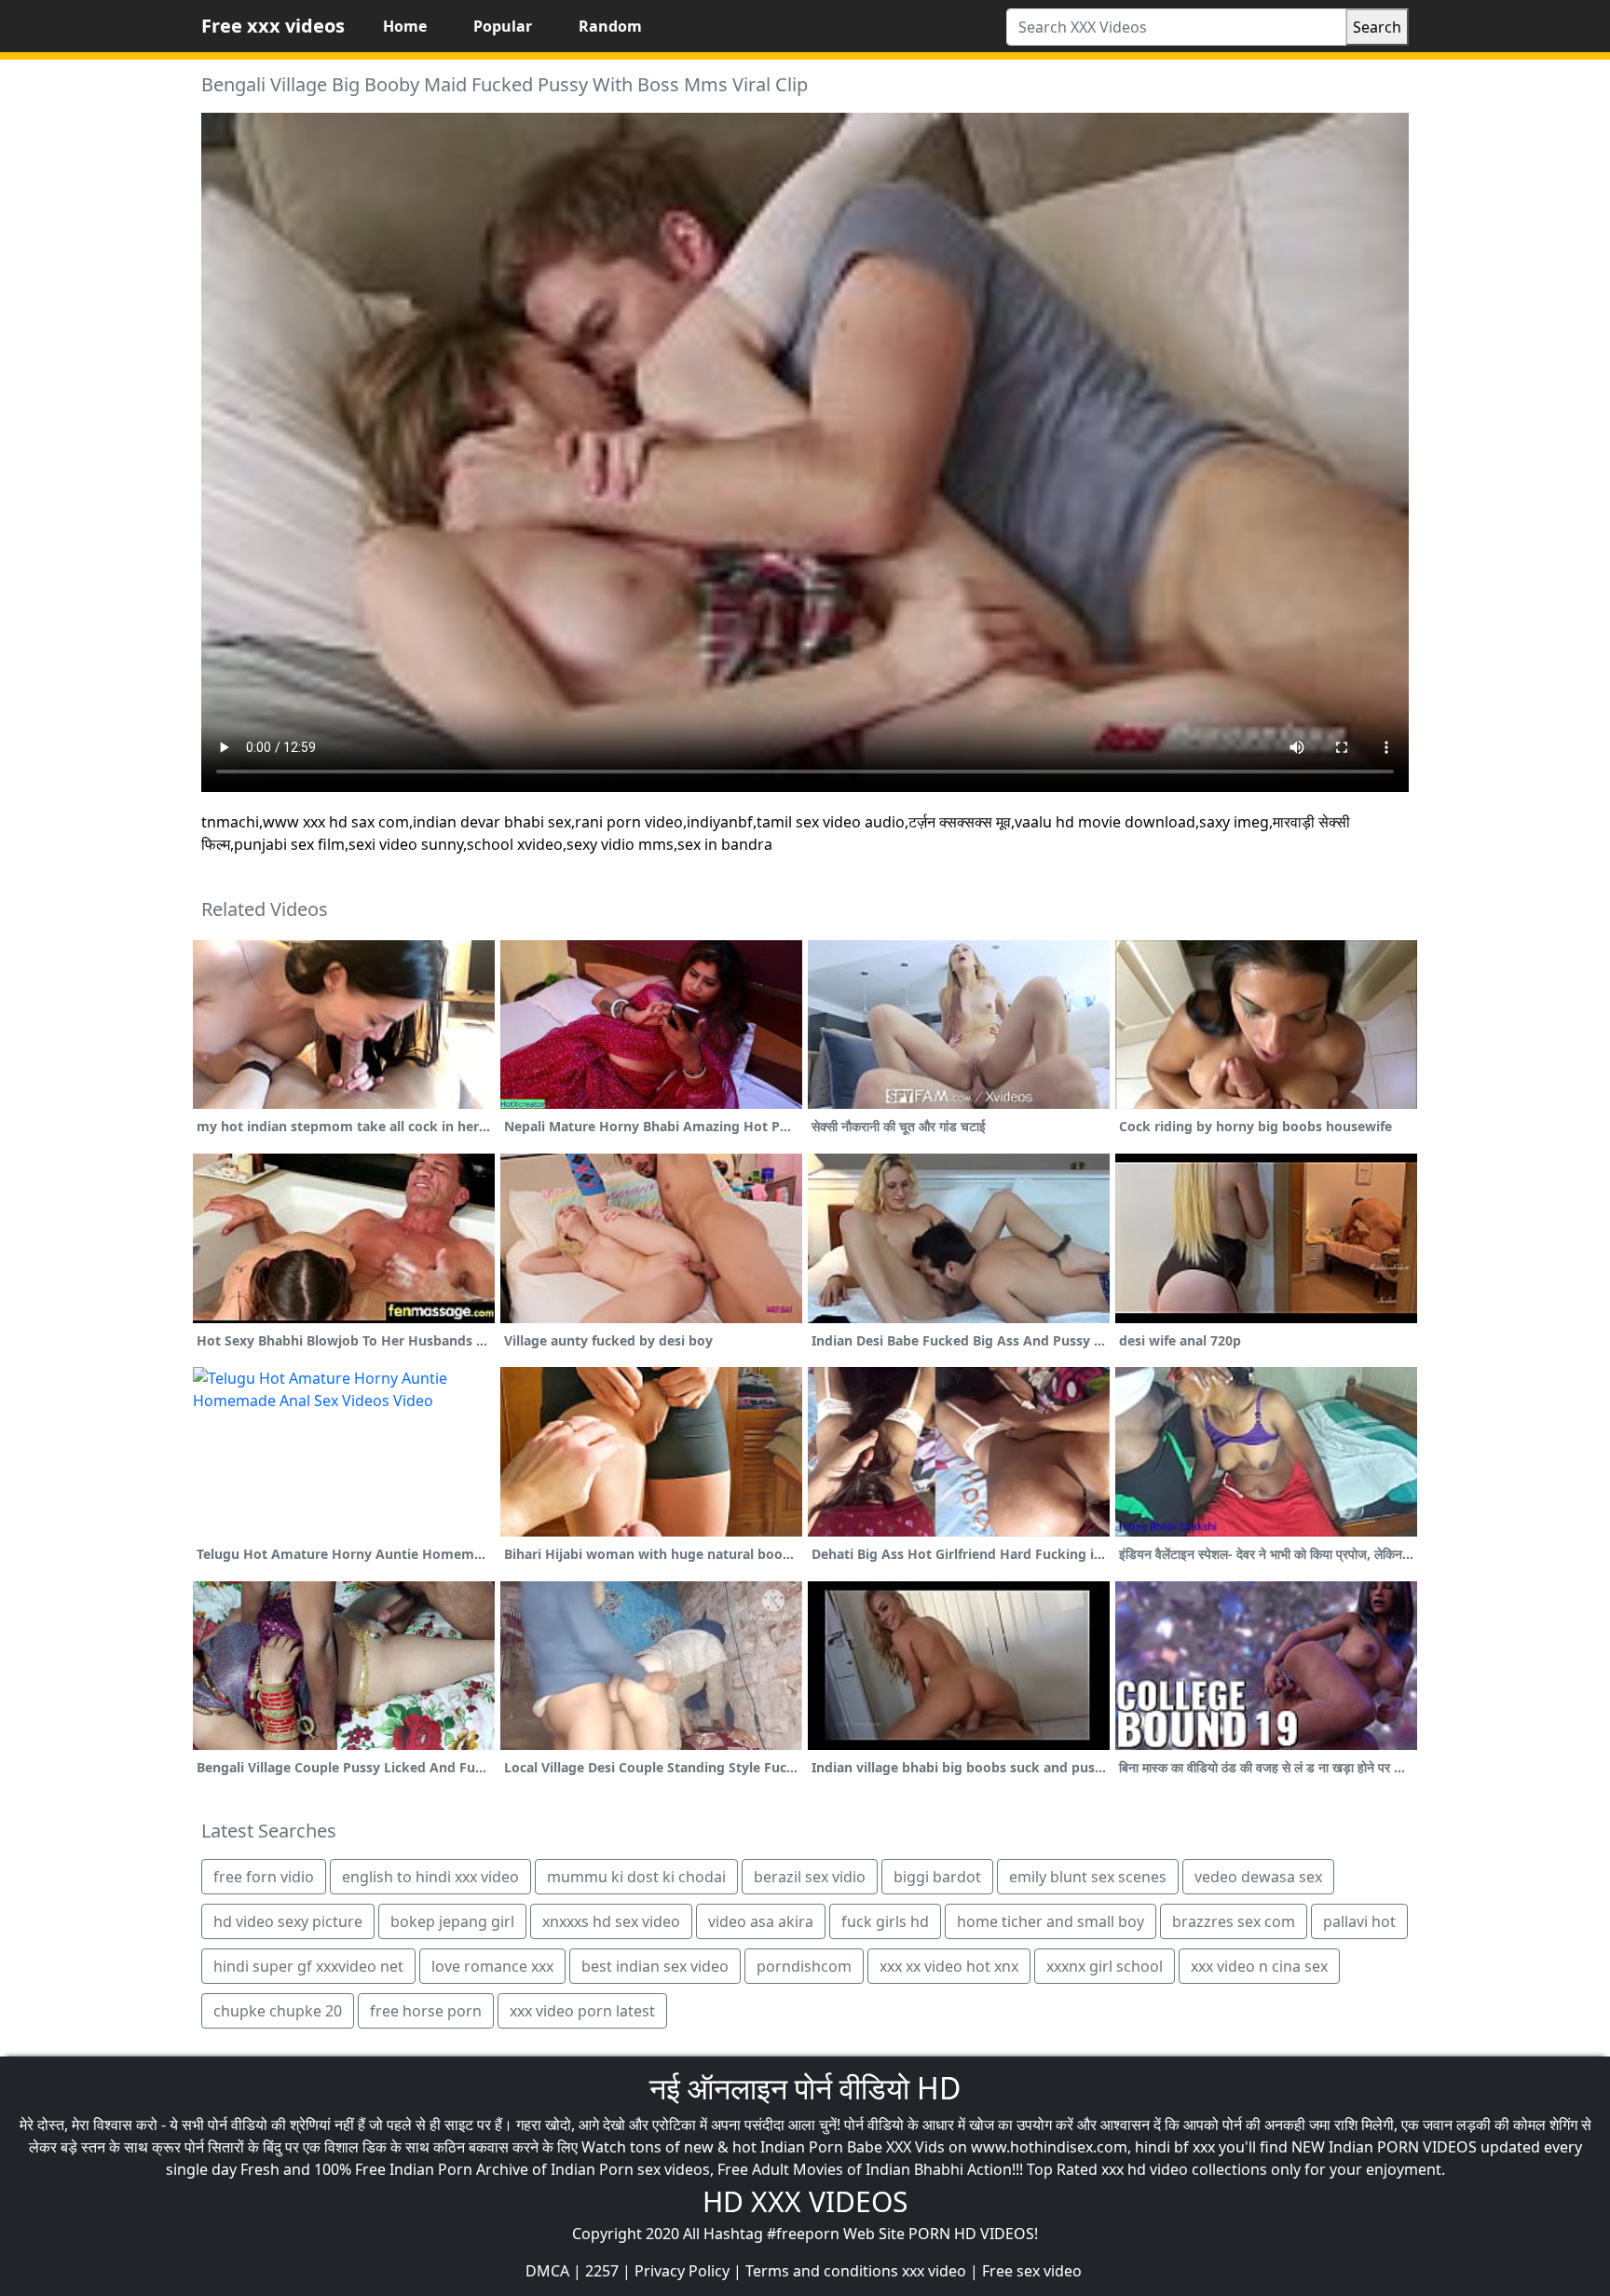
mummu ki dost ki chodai (636, 1877)
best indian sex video (655, 1966)
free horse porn (426, 2011)
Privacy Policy (682, 2271)
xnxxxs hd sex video (611, 1921)
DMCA (547, 2271)
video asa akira (761, 1921)
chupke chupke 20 (278, 2011)
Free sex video (1032, 2271)
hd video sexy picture (288, 1921)
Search (1377, 27)
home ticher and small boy (1051, 1921)
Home (405, 26)
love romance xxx (492, 1966)
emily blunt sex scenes (1088, 1877)
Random (610, 26)
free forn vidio (264, 1877)
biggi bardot (937, 1877)
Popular (503, 26)
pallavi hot (1359, 1921)
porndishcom (804, 1966)
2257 (602, 2271)
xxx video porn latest (582, 2011)
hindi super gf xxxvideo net (308, 1966)
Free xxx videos (273, 26)
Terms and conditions (822, 2271)
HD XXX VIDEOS (805, 2201)
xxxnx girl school (1105, 1966)
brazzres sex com (1234, 1921)
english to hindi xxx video (430, 1877)
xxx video (934, 2271)
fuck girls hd (885, 1921)
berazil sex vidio (810, 1877)
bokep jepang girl (452, 1921)
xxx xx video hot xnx (949, 1966)
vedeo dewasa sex (1258, 1877)
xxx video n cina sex (1259, 1966)
